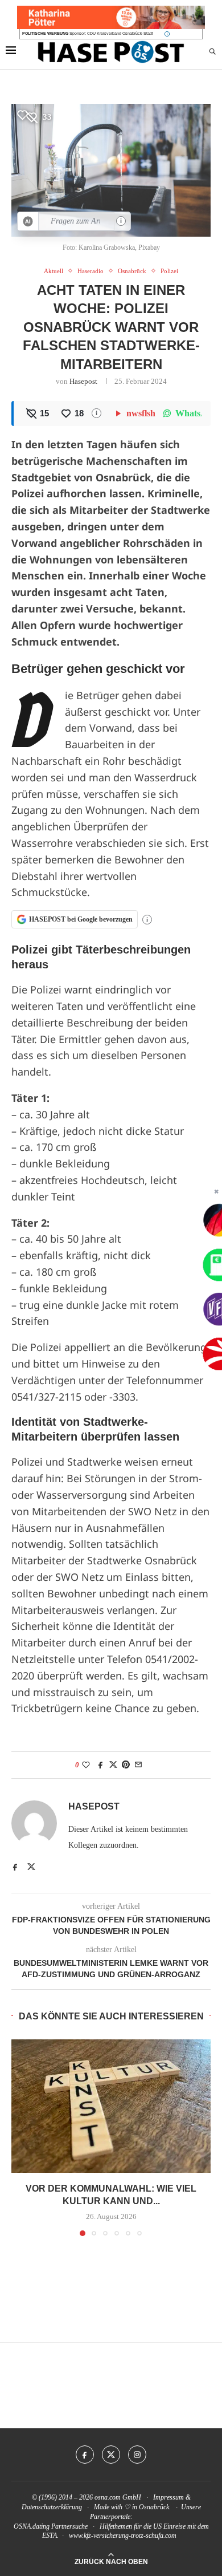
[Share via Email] (138, 1765)
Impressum (168, 2497)
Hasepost (83, 381)
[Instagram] (137, 2455)
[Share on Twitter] (113, 1765)
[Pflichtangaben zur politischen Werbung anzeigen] (167, 34)
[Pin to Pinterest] (126, 1765)
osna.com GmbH (118, 2497)
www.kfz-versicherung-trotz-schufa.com (123, 2536)
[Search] (212, 52)
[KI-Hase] (28, 221)
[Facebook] (85, 2455)
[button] (21, 2137)
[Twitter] (111, 2455)
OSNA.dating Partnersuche (51, 2526)
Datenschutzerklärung (52, 2507)
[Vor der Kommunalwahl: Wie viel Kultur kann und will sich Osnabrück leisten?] (111, 2106)
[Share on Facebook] (101, 1765)
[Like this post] (86, 1765)
